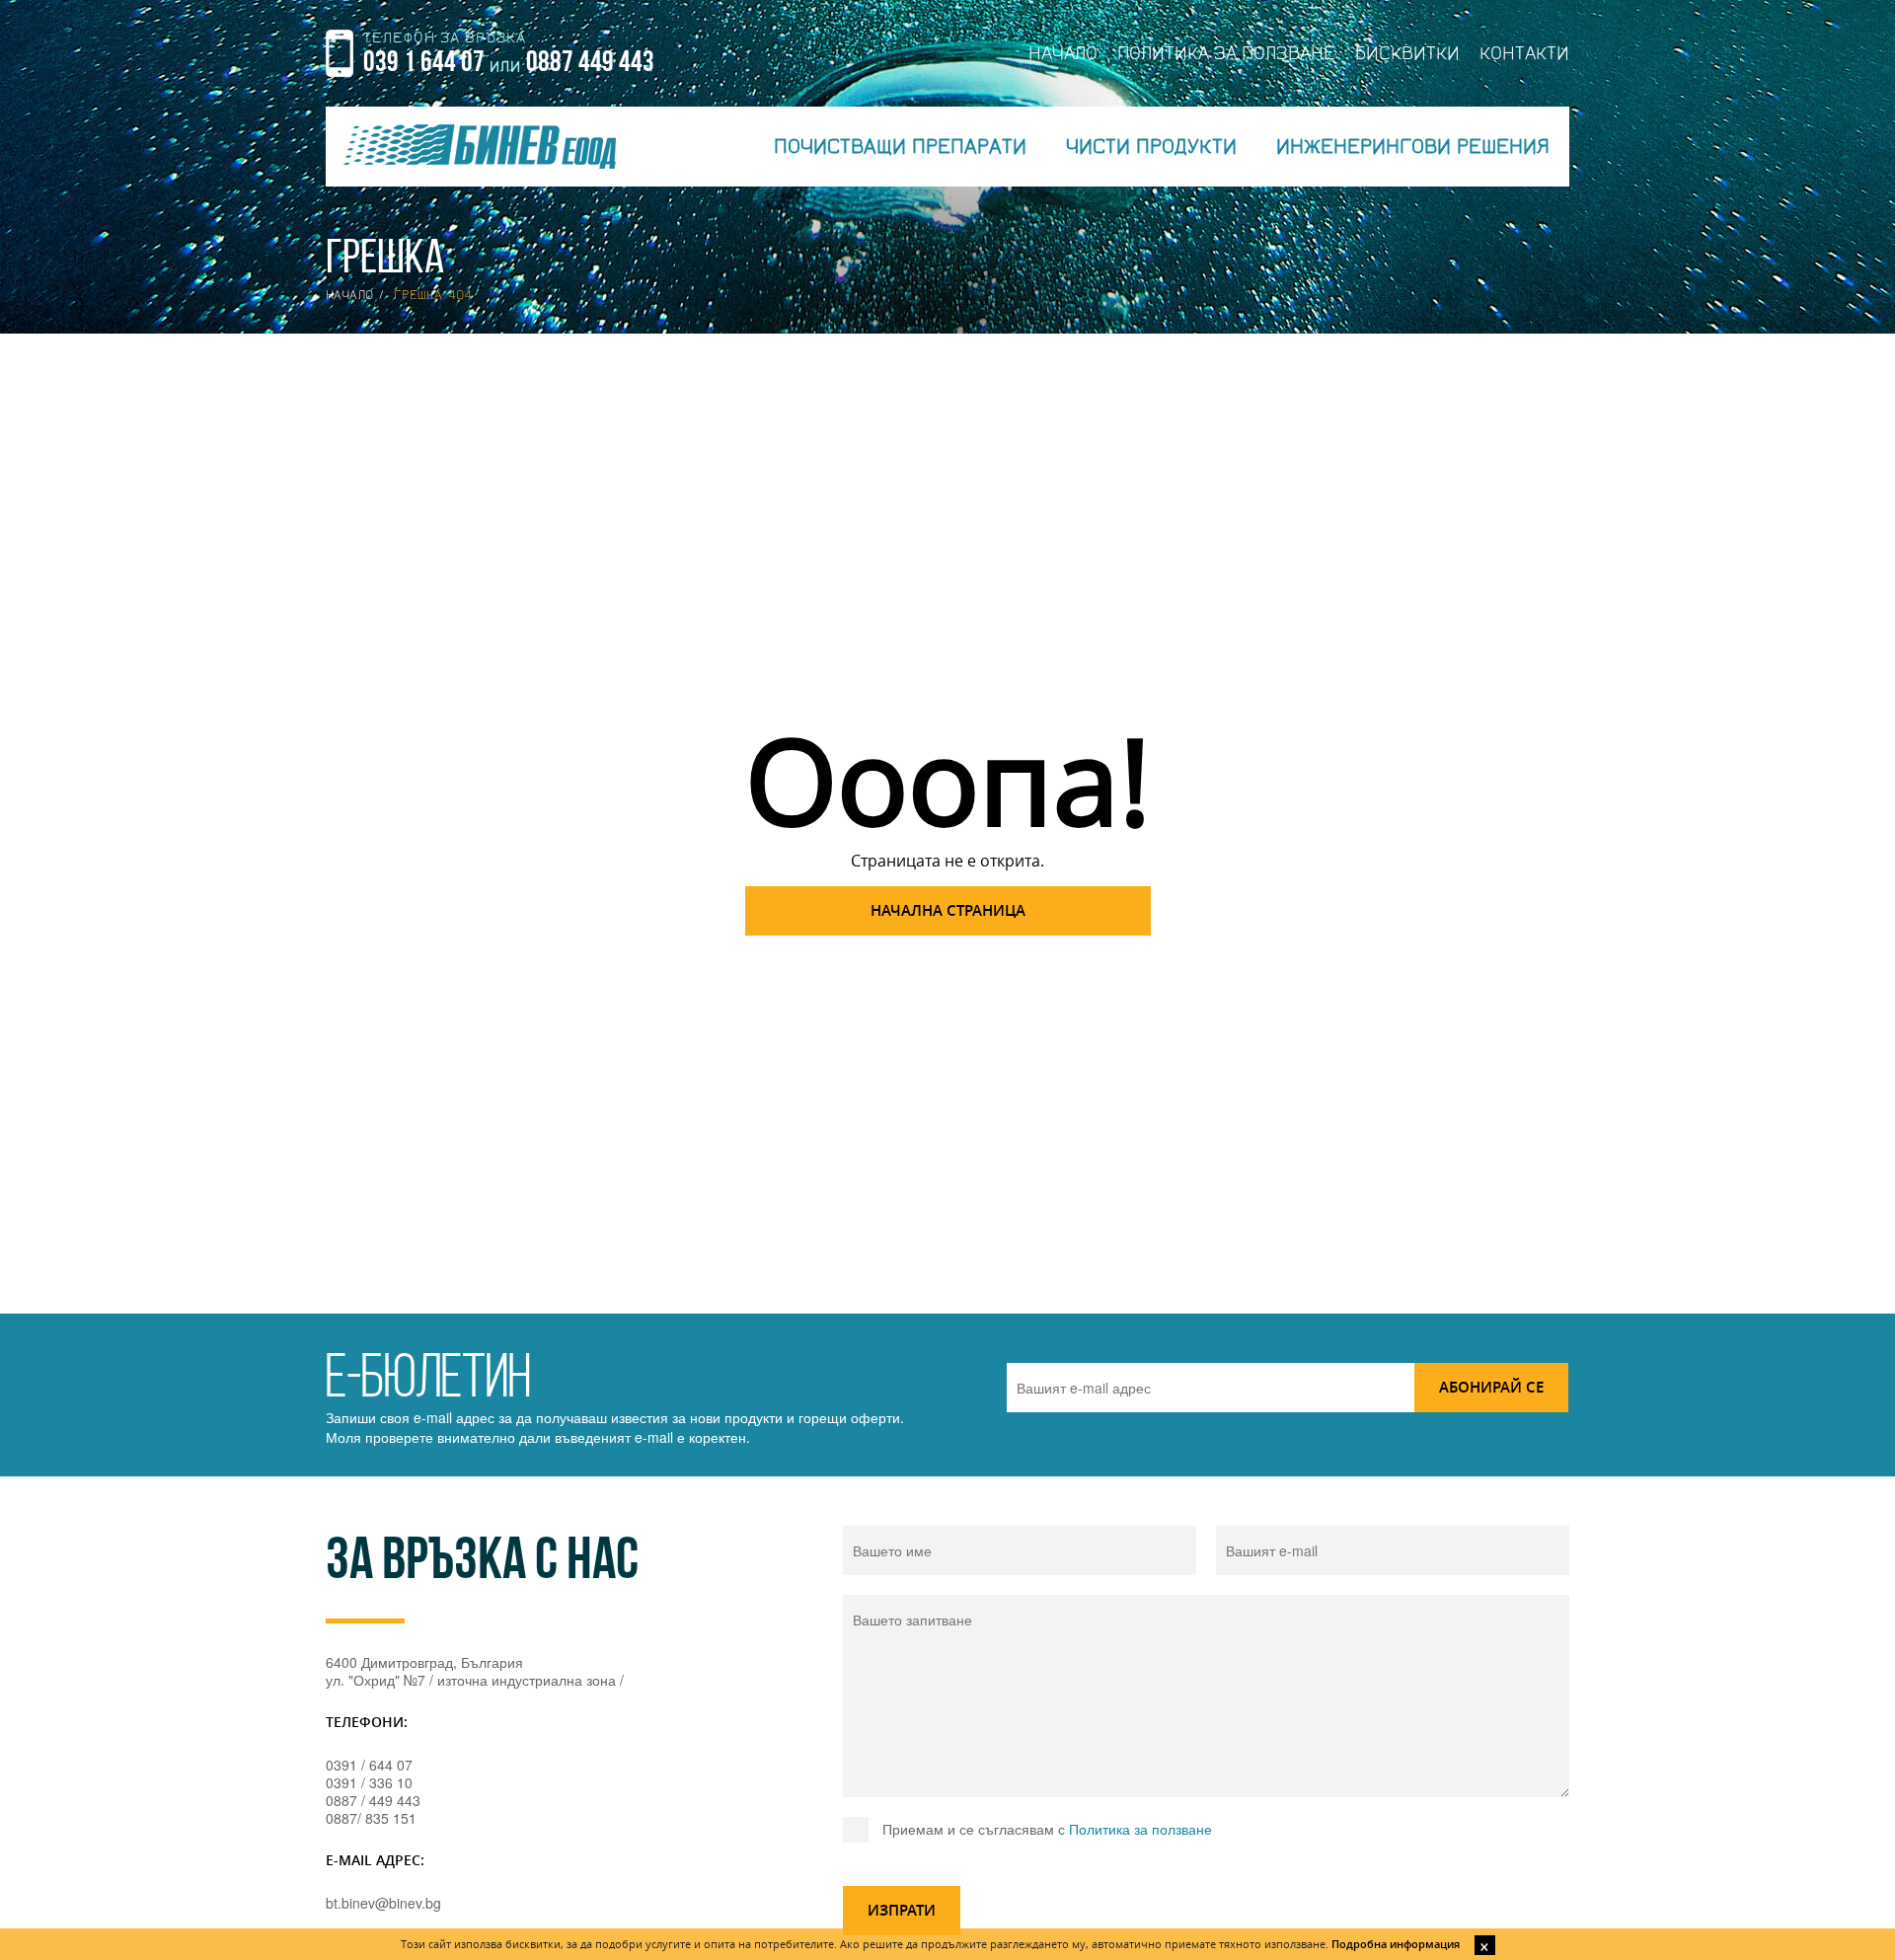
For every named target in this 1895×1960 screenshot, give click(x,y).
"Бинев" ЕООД (480, 147)
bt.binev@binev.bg (383, 1903)
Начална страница (948, 910)
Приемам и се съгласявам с (1047, 1829)
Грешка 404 (433, 295)
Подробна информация (1396, 1944)
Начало (349, 295)
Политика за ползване (1140, 1829)
